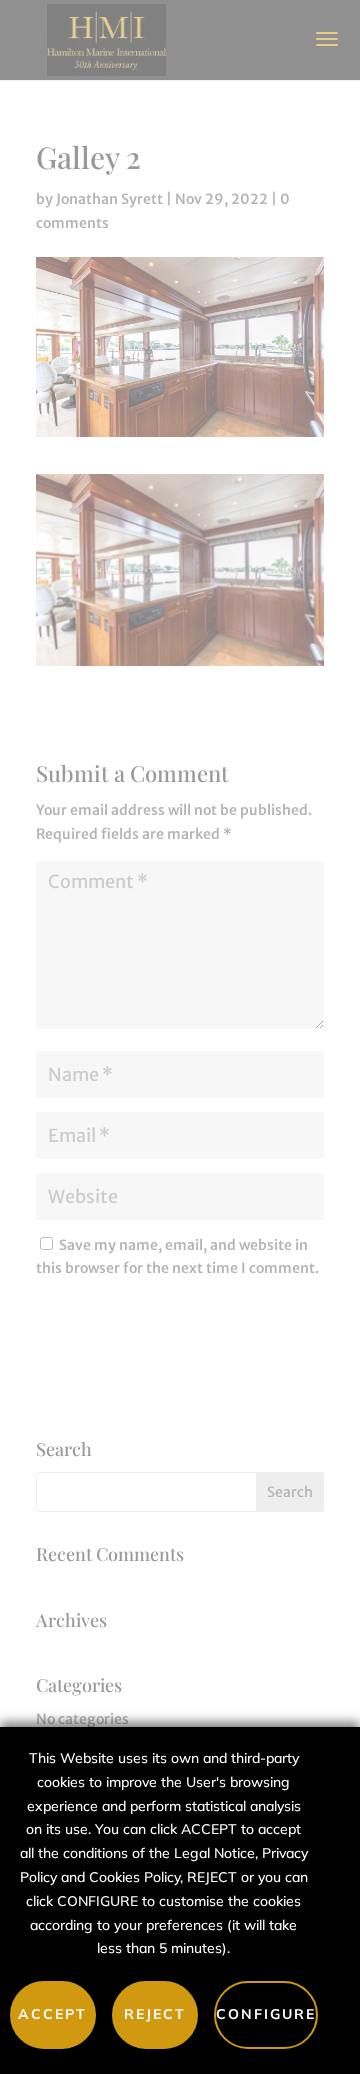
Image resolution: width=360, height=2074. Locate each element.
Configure (266, 2014)
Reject (155, 2014)
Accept (52, 2014)
